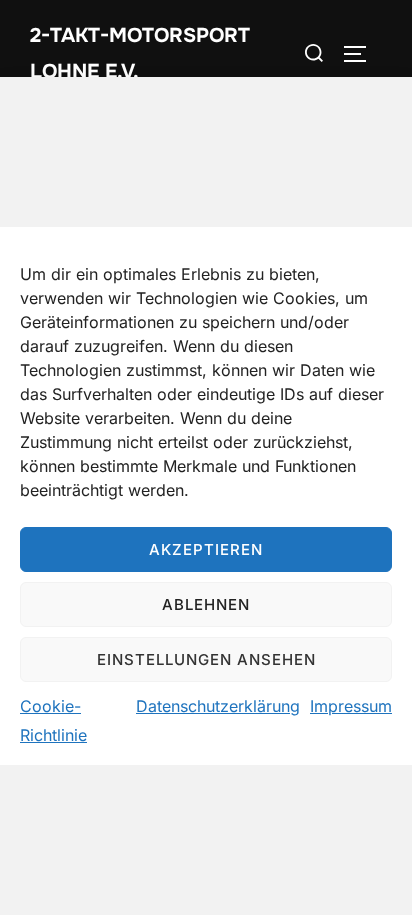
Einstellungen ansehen (206, 659)
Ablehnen (206, 604)
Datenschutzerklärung (218, 706)
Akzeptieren (206, 549)
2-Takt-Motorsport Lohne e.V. (140, 53)
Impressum (351, 706)
